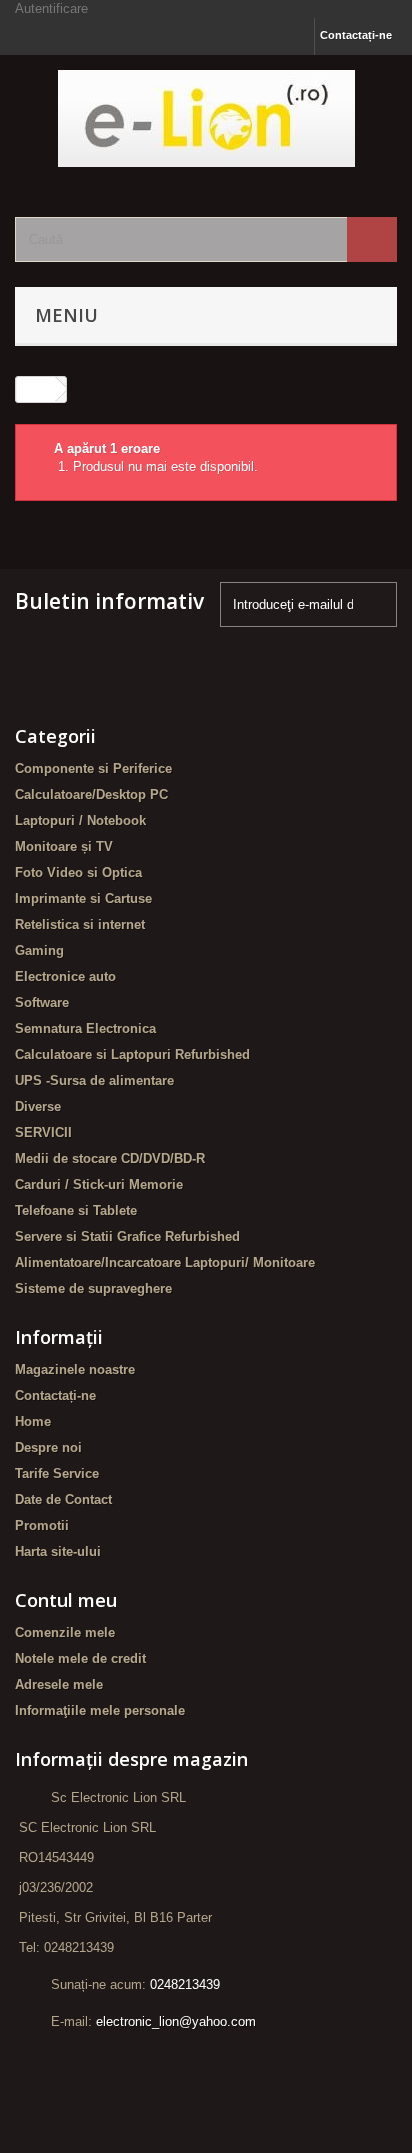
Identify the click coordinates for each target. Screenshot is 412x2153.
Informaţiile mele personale (100, 1710)
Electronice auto (65, 976)
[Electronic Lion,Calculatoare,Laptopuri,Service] (206, 118)
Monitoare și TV (64, 846)
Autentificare (51, 8)
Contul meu (66, 1600)
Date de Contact (63, 1499)
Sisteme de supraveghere (93, 1288)
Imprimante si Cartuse (83, 898)
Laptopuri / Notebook (80, 820)
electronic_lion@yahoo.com (176, 2021)
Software (42, 1002)
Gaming (39, 950)
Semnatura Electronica (85, 1028)
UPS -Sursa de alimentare (94, 1080)
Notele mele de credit (80, 1658)
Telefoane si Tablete (76, 1210)
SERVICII (43, 1132)
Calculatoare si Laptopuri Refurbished (132, 1054)
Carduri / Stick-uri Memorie (99, 1184)
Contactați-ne (356, 35)
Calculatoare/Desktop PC (91, 794)
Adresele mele (59, 1684)
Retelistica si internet (80, 924)
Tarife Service (57, 1473)
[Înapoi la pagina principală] (36, 389)
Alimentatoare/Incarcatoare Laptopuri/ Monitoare (165, 1262)
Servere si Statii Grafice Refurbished (127, 1236)
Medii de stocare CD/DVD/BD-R (110, 1158)
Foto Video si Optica (78, 872)
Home (33, 1421)
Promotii (42, 1525)
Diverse (38, 1106)
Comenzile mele (65, 1632)
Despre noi (48, 1447)
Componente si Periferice (93, 768)
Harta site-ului (58, 1551)
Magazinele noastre (75, 1369)
